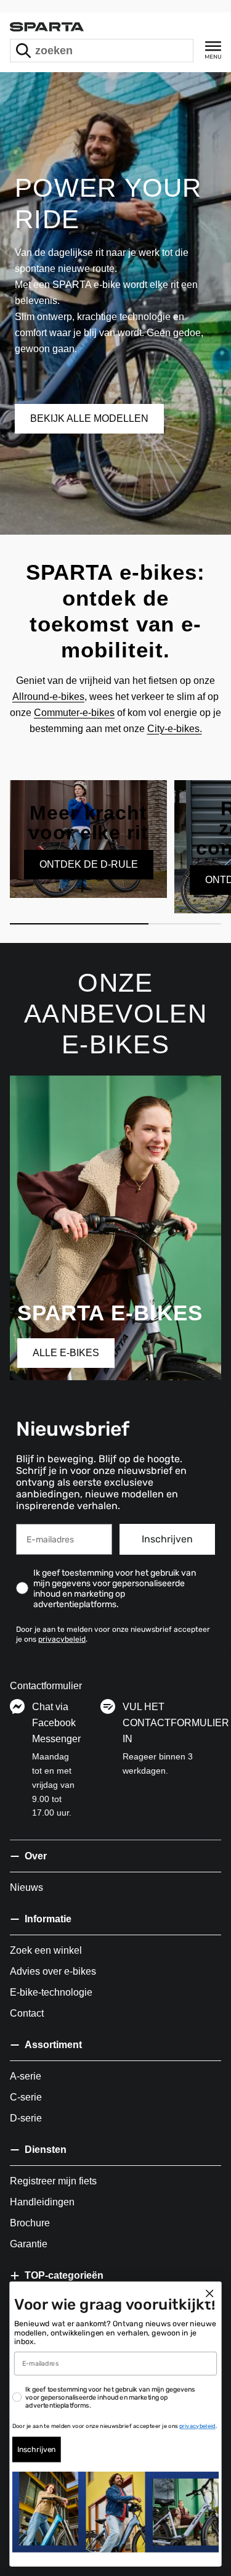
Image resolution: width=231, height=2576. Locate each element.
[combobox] (102, 51)
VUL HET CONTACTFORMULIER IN (176, 1723)
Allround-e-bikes (48, 697)
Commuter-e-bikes (74, 713)
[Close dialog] (210, 2294)
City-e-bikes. (175, 729)
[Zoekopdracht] (23, 51)
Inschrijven (167, 1539)
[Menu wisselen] (213, 50)
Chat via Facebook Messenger (56, 1723)
